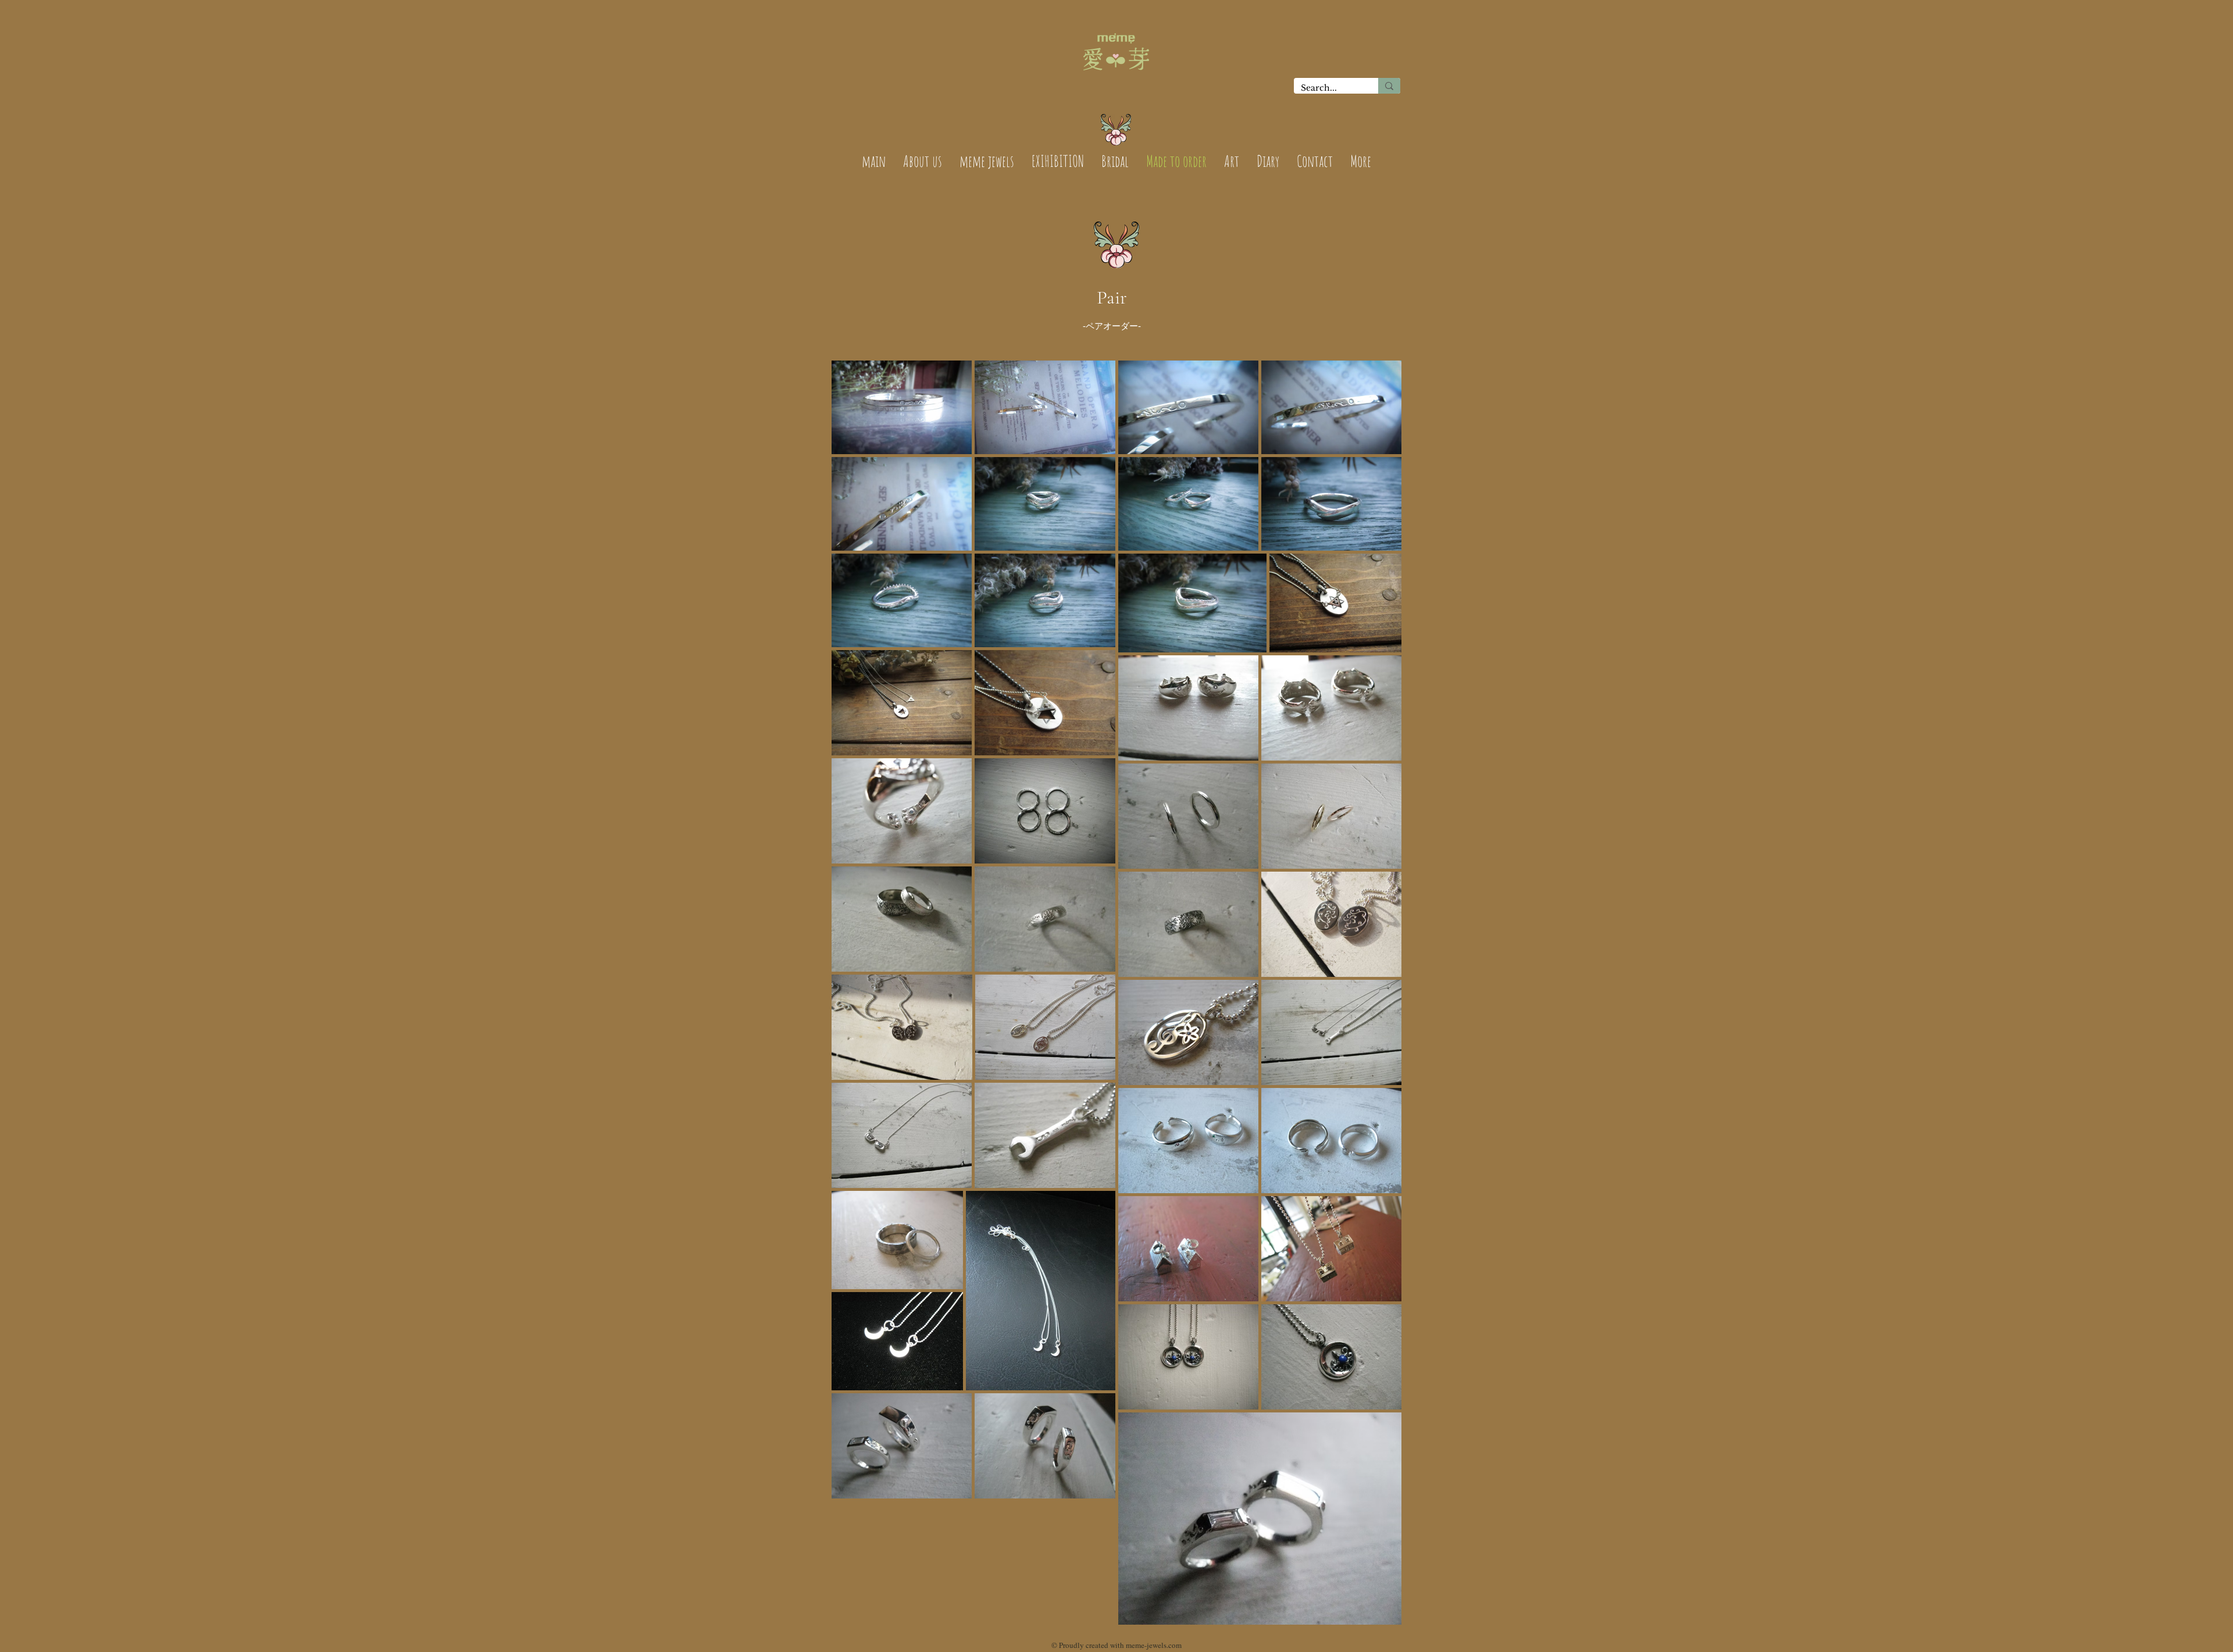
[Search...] (1389, 86)
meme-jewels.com (1154, 1645)
